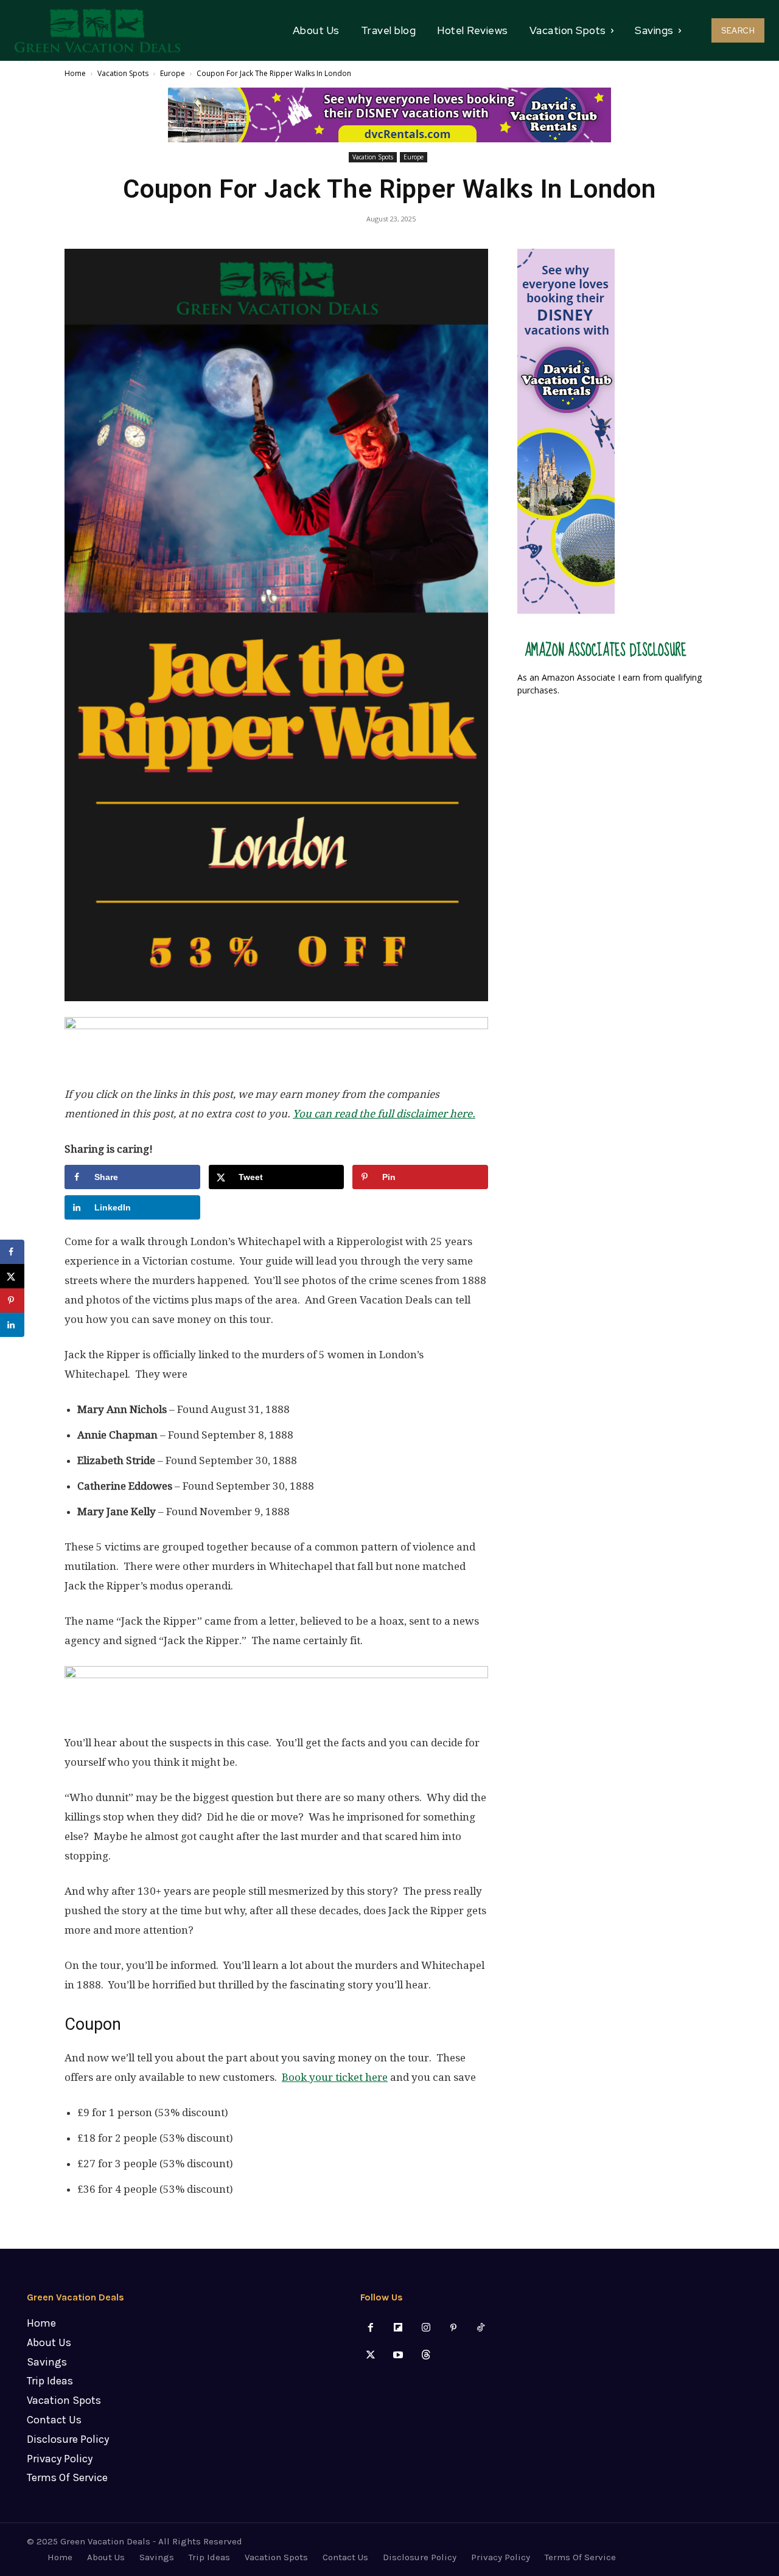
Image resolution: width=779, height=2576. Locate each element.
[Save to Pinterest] (12, 1300)
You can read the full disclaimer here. (384, 1114)
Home (75, 73)
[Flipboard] (398, 2328)
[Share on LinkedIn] (12, 1325)
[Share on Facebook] (12, 1252)
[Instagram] (426, 2328)
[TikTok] (480, 2328)
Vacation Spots (123, 73)
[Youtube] (398, 2356)
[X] (371, 2356)
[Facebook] (371, 2328)
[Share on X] (12, 1276)
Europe (173, 73)
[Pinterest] (453, 2328)
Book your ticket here (335, 2077)
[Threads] (426, 2356)
